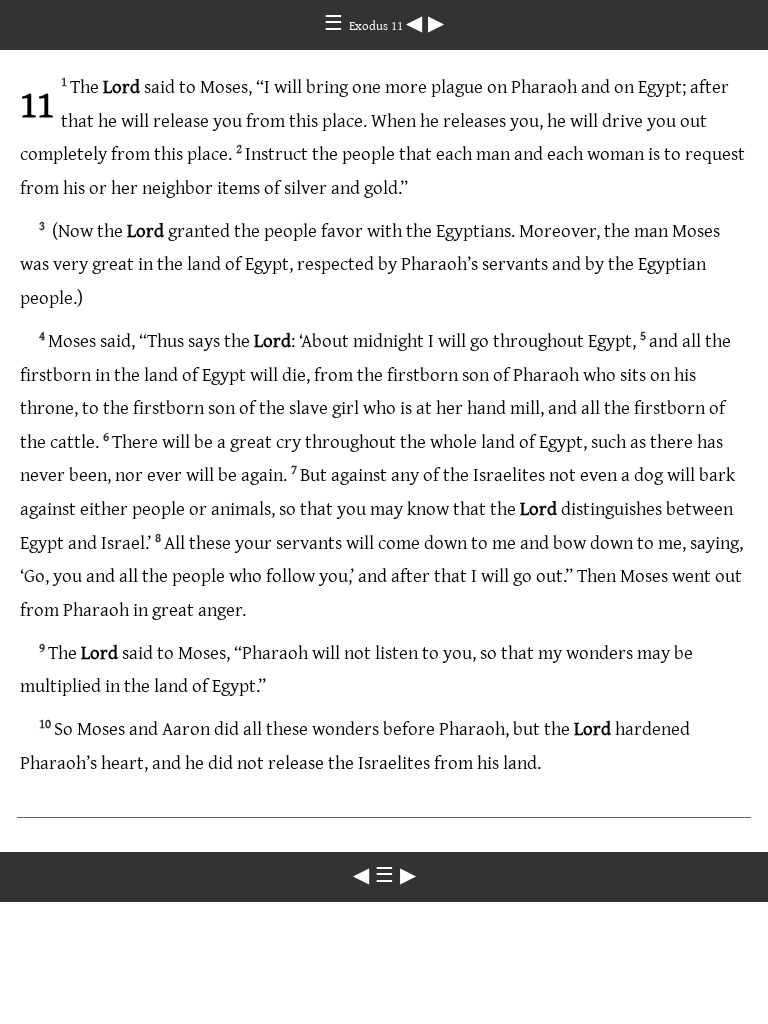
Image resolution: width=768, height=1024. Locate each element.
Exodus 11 (377, 25)
